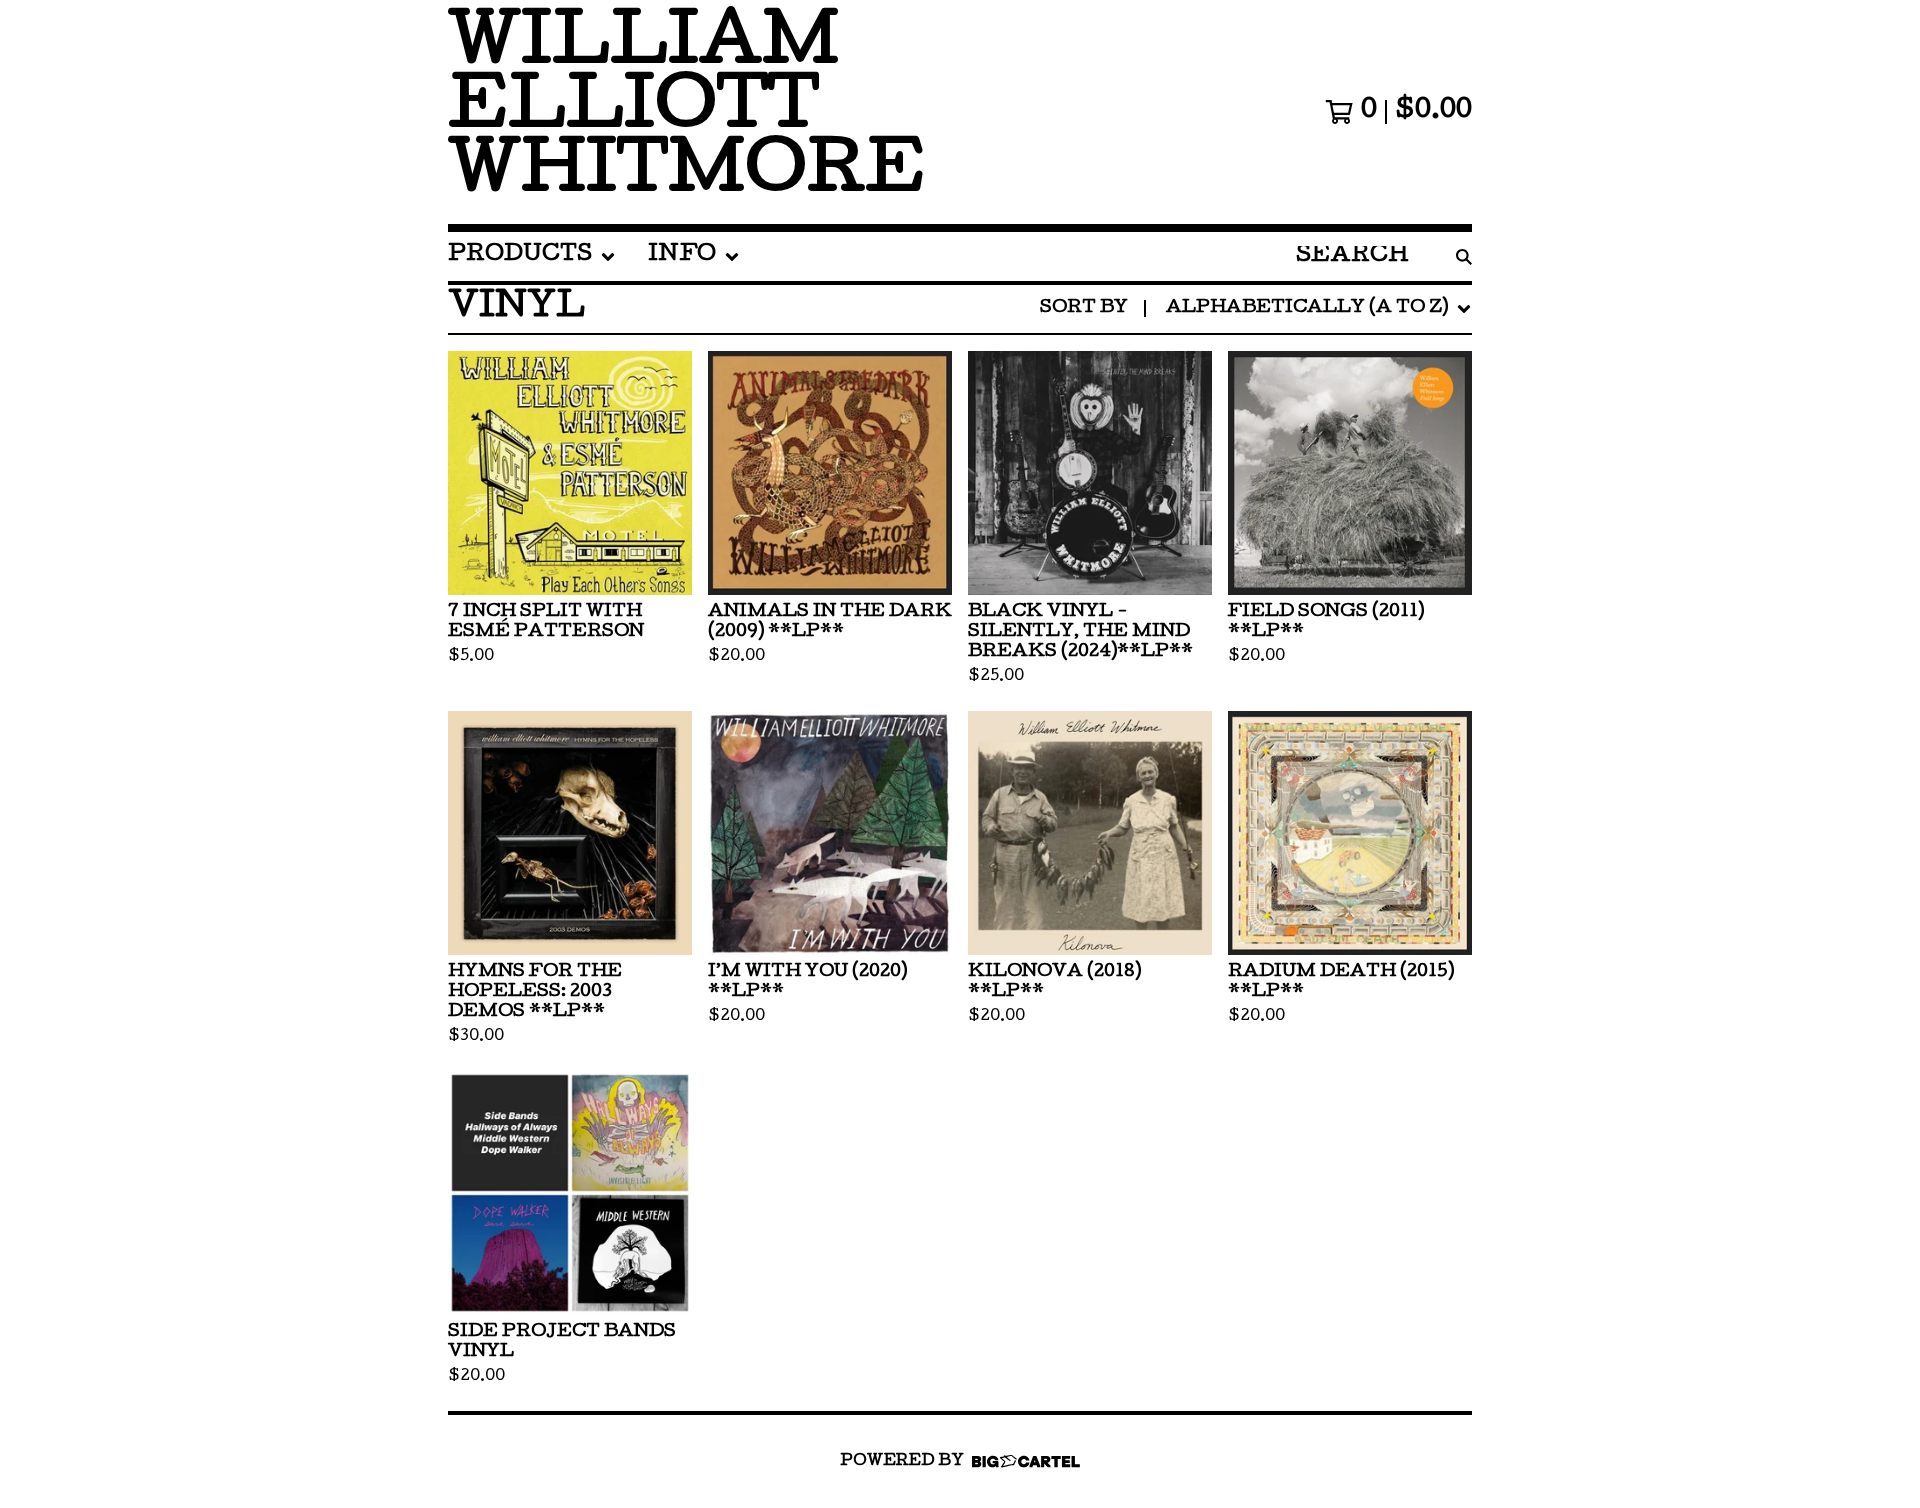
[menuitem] (532, 256)
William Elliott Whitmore (686, 112)
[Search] (1464, 256)
